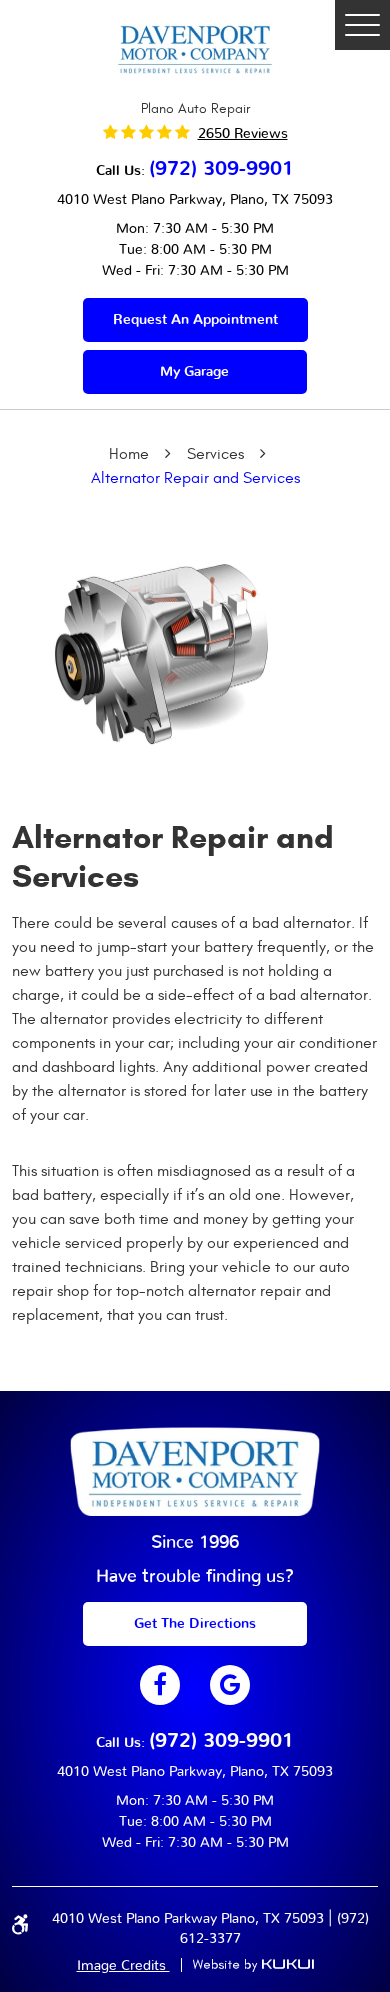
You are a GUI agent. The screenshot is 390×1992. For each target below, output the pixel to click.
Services (215, 454)
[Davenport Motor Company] (195, 48)
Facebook (160, 1685)
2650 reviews (243, 134)
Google (230, 1685)
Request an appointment (195, 320)
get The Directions (195, 1624)
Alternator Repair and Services (195, 478)
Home (129, 454)
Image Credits (123, 1966)
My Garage (194, 372)
